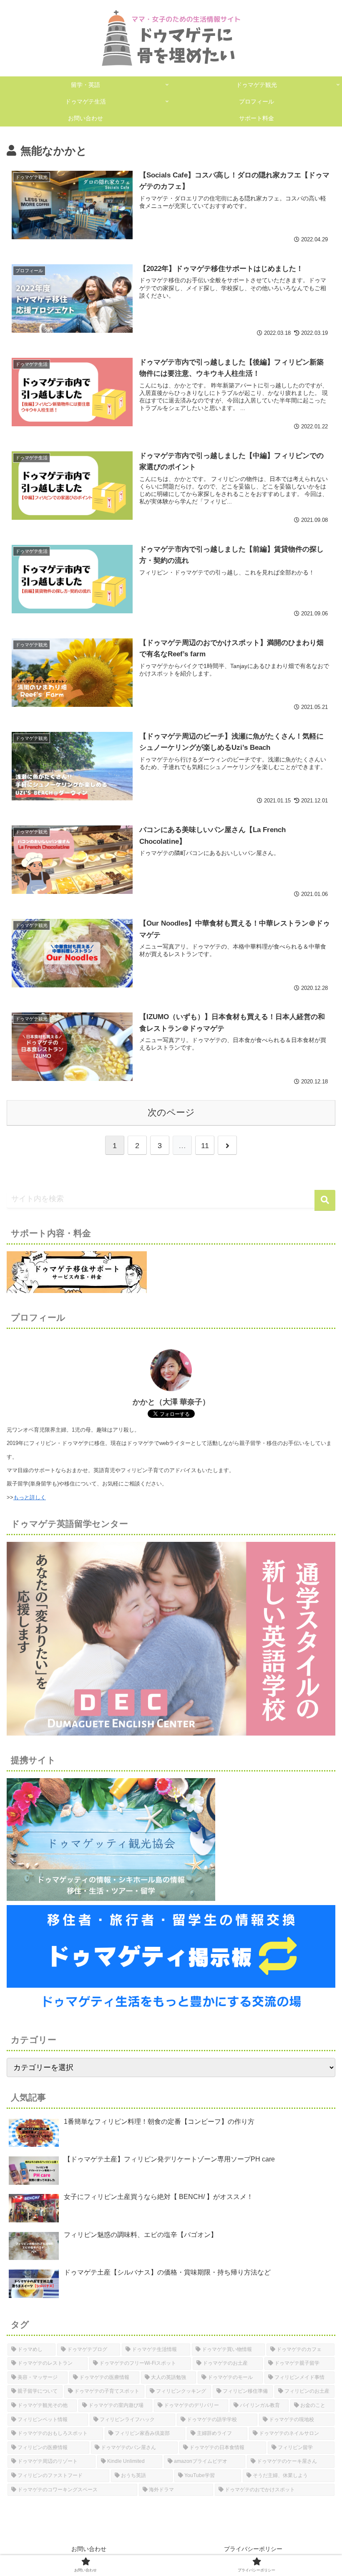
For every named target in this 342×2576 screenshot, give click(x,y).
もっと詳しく (30, 1497)
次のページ (171, 1112)
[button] (325, 1200)
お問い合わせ (89, 2549)
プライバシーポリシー (253, 2549)
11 (205, 1146)
